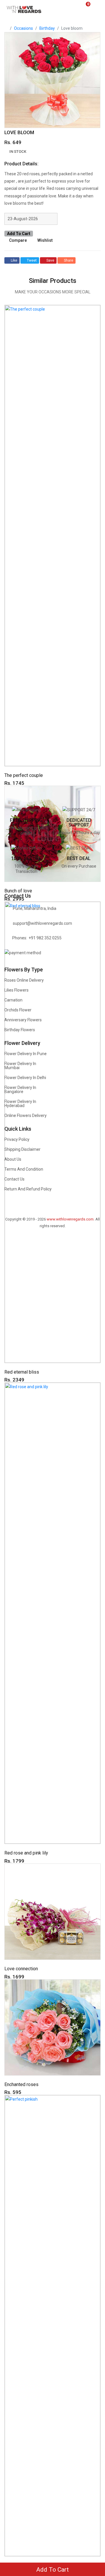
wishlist (45, 240)
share (69, 260)
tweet (32, 260)
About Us (13, 1159)
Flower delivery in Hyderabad (20, 1104)
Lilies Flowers (16, 990)
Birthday (47, 28)
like (14, 260)
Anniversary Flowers (23, 1020)
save (50, 260)
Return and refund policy (28, 1189)
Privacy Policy (17, 1139)
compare (18, 240)
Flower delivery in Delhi (25, 1078)
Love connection (21, 1969)
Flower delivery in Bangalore (20, 1090)
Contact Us (14, 1179)
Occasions (23, 28)
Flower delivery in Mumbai (20, 1066)
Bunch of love (18, 891)
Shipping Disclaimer (22, 1149)
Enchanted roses (21, 2084)
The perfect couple (24, 775)
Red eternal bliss (22, 1372)
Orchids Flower (18, 1010)
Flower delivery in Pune (26, 1054)
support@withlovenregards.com (42, 923)
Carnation (13, 1000)
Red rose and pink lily (26, 1853)
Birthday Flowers (20, 1030)
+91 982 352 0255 (45, 938)
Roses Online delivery (24, 980)
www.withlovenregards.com (70, 1219)
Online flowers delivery (26, 1115)
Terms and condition (24, 1169)
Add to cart (19, 234)
